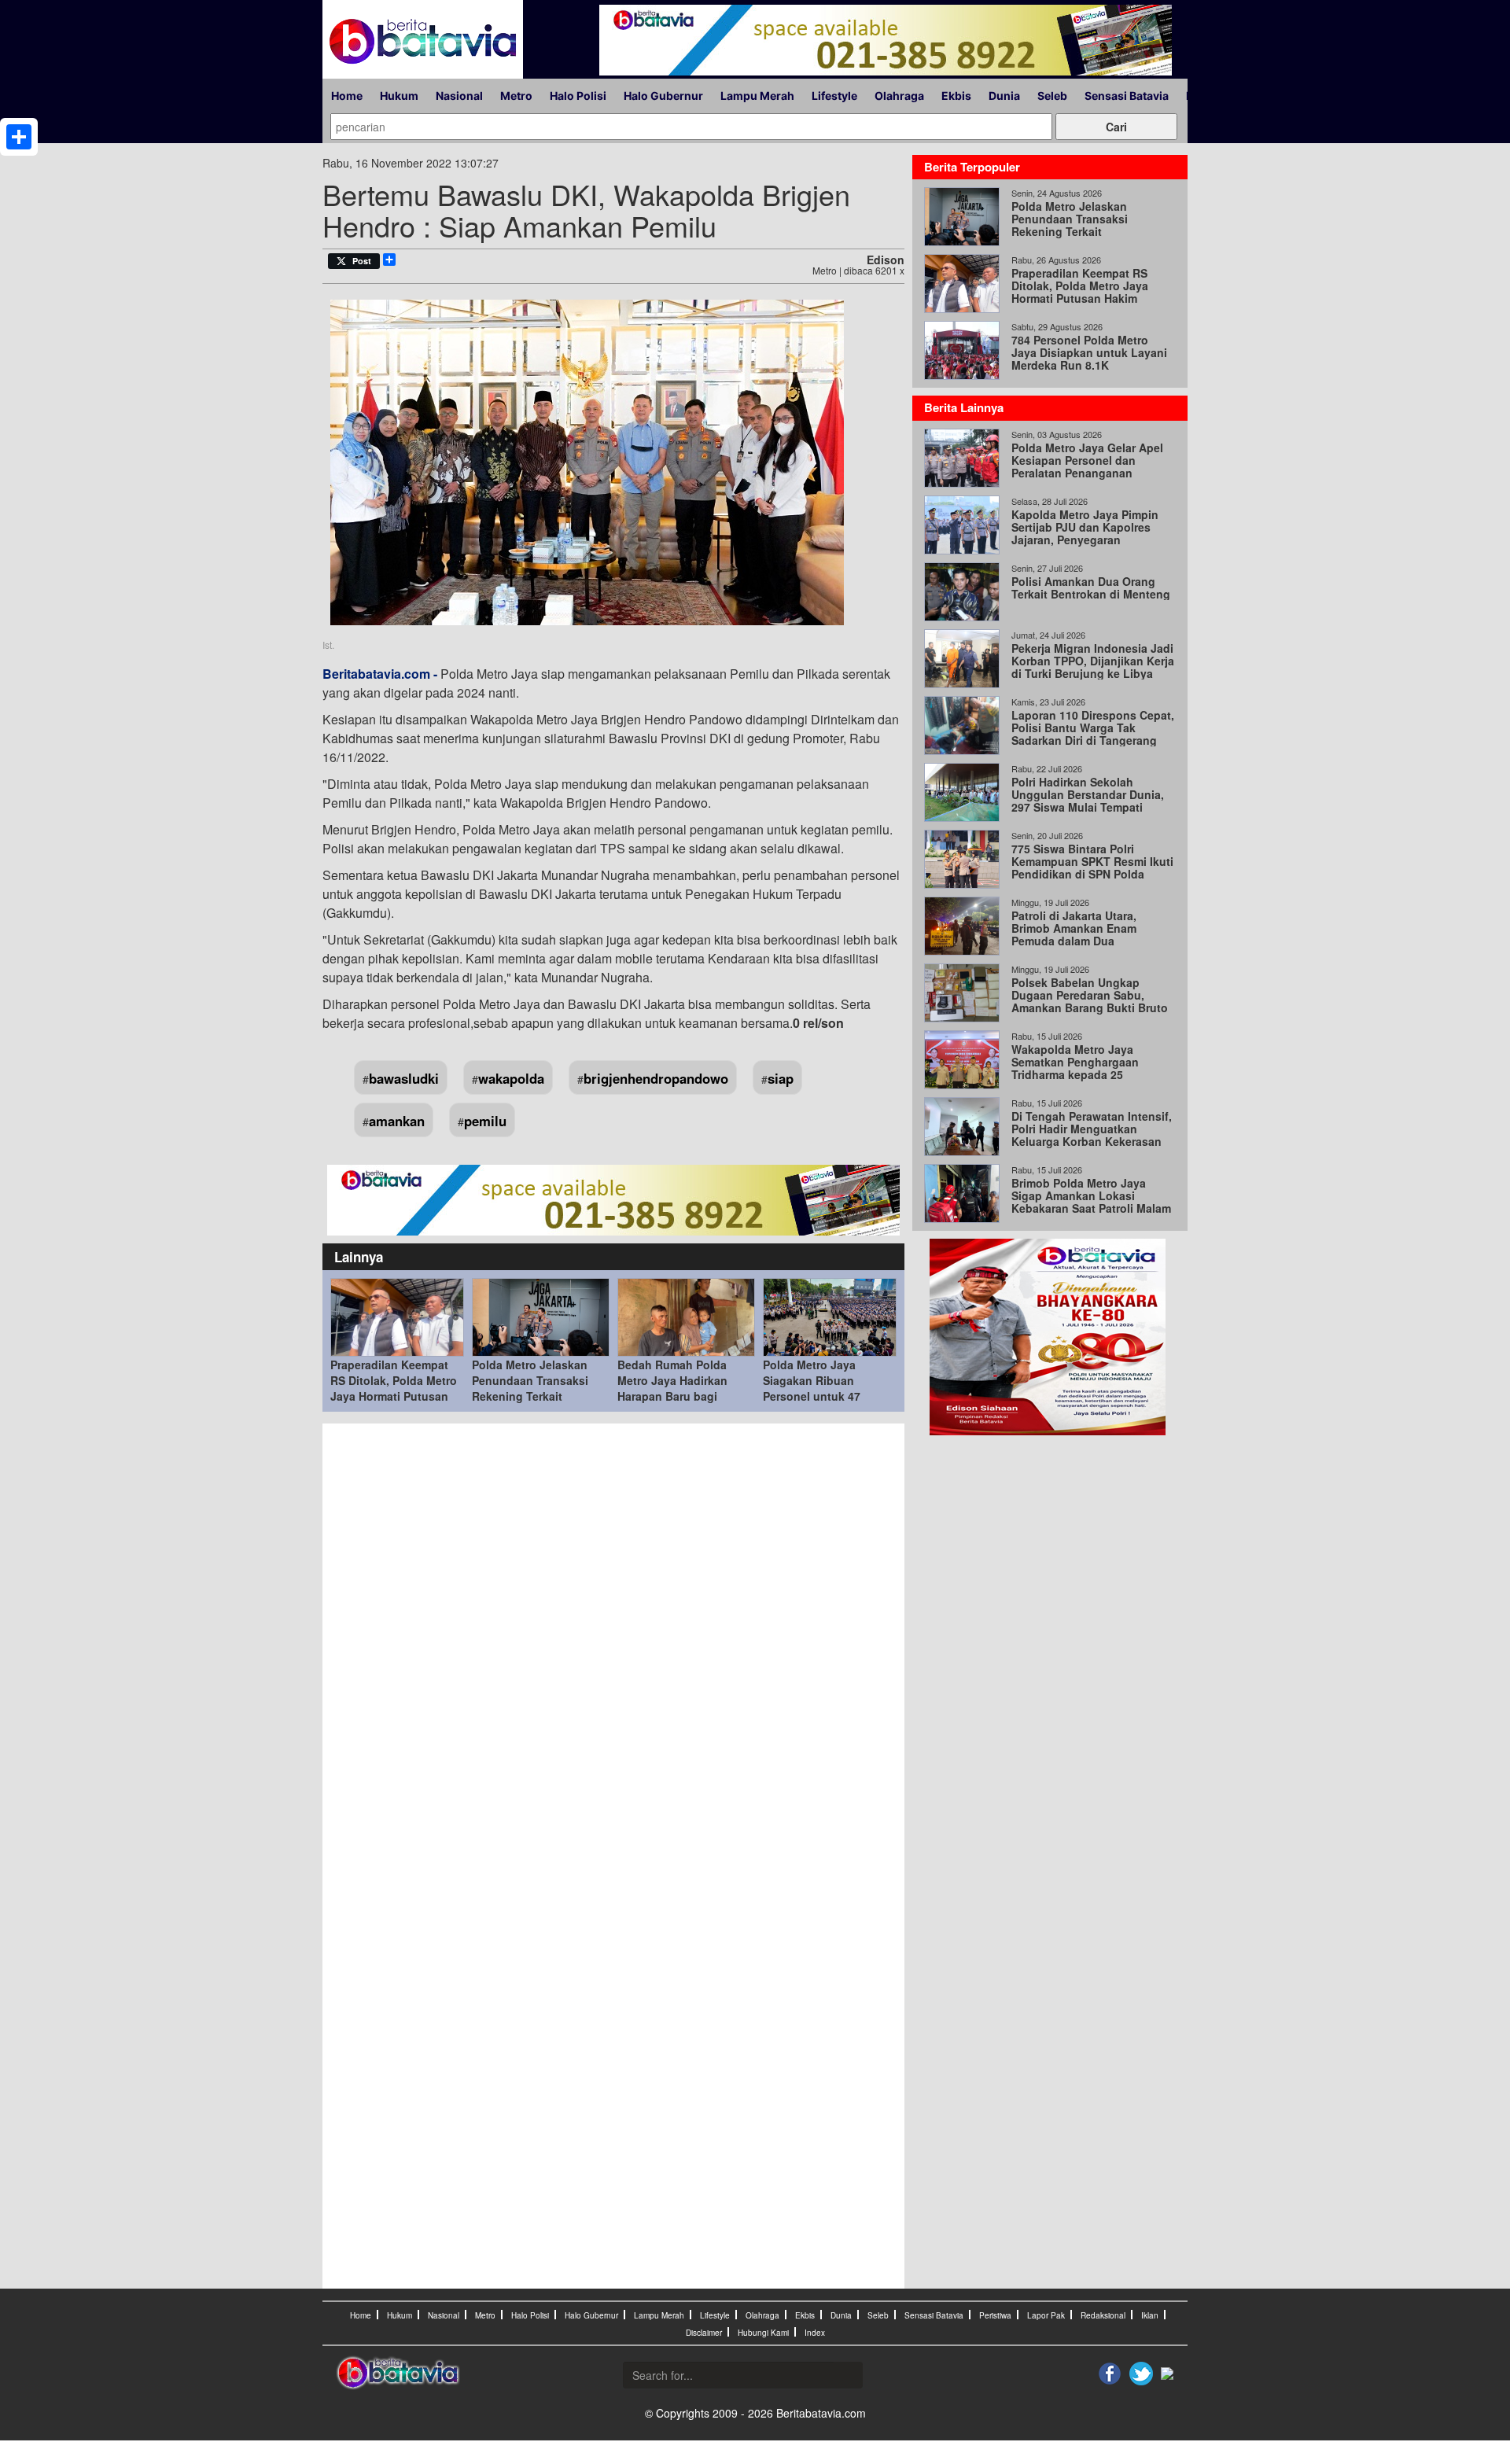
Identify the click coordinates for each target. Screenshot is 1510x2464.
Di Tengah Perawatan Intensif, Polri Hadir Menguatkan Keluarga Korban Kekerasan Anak (1092, 1135)
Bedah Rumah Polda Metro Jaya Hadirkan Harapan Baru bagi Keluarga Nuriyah (672, 1388)
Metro (516, 96)
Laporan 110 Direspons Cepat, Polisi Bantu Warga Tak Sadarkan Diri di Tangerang (1093, 727)
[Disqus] (613, 1644)
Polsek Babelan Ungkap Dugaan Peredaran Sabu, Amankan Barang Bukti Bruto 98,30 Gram (1090, 1001)
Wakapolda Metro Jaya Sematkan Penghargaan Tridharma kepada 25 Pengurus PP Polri (1075, 1068)
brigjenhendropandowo (656, 1078)
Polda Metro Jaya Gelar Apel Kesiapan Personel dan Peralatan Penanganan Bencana (1087, 466)
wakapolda (511, 1078)
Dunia (1004, 96)
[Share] (19, 137)
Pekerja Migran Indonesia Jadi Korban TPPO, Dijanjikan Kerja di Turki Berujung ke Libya (1093, 661)
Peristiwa (995, 2315)
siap (781, 1078)
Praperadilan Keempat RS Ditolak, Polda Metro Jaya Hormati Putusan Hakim (394, 1388)
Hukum (399, 96)
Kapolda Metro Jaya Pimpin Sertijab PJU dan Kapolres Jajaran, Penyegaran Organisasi (1085, 533)
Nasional (459, 96)
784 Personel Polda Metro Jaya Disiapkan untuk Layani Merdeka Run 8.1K (1089, 352)
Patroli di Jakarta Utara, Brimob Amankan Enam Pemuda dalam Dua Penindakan (1074, 934)
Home (347, 96)
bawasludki (404, 1078)
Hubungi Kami (763, 2333)
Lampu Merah (757, 96)
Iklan (1150, 2315)
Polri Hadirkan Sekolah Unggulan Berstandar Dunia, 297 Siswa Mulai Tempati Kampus (1088, 801)
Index (815, 2333)
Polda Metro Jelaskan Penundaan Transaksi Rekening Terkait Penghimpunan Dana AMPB (530, 1396)
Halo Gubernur (663, 96)
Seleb (1052, 96)
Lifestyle (834, 96)
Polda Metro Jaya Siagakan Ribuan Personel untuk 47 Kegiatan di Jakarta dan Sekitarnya (827, 1396)
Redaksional (1103, 2315)
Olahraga (899, 96)
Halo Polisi (578, 96)
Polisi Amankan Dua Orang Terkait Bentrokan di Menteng (1091, 587)
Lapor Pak (1046, 2315)
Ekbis (956, 96)
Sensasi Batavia (1127, 96)
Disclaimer (704, 2333)
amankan (397, 1121)
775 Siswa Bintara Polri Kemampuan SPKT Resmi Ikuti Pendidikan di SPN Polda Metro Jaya (1092, 867)
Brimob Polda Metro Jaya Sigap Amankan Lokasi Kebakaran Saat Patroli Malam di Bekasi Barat (1091, 1202)
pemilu (485, 1121)
